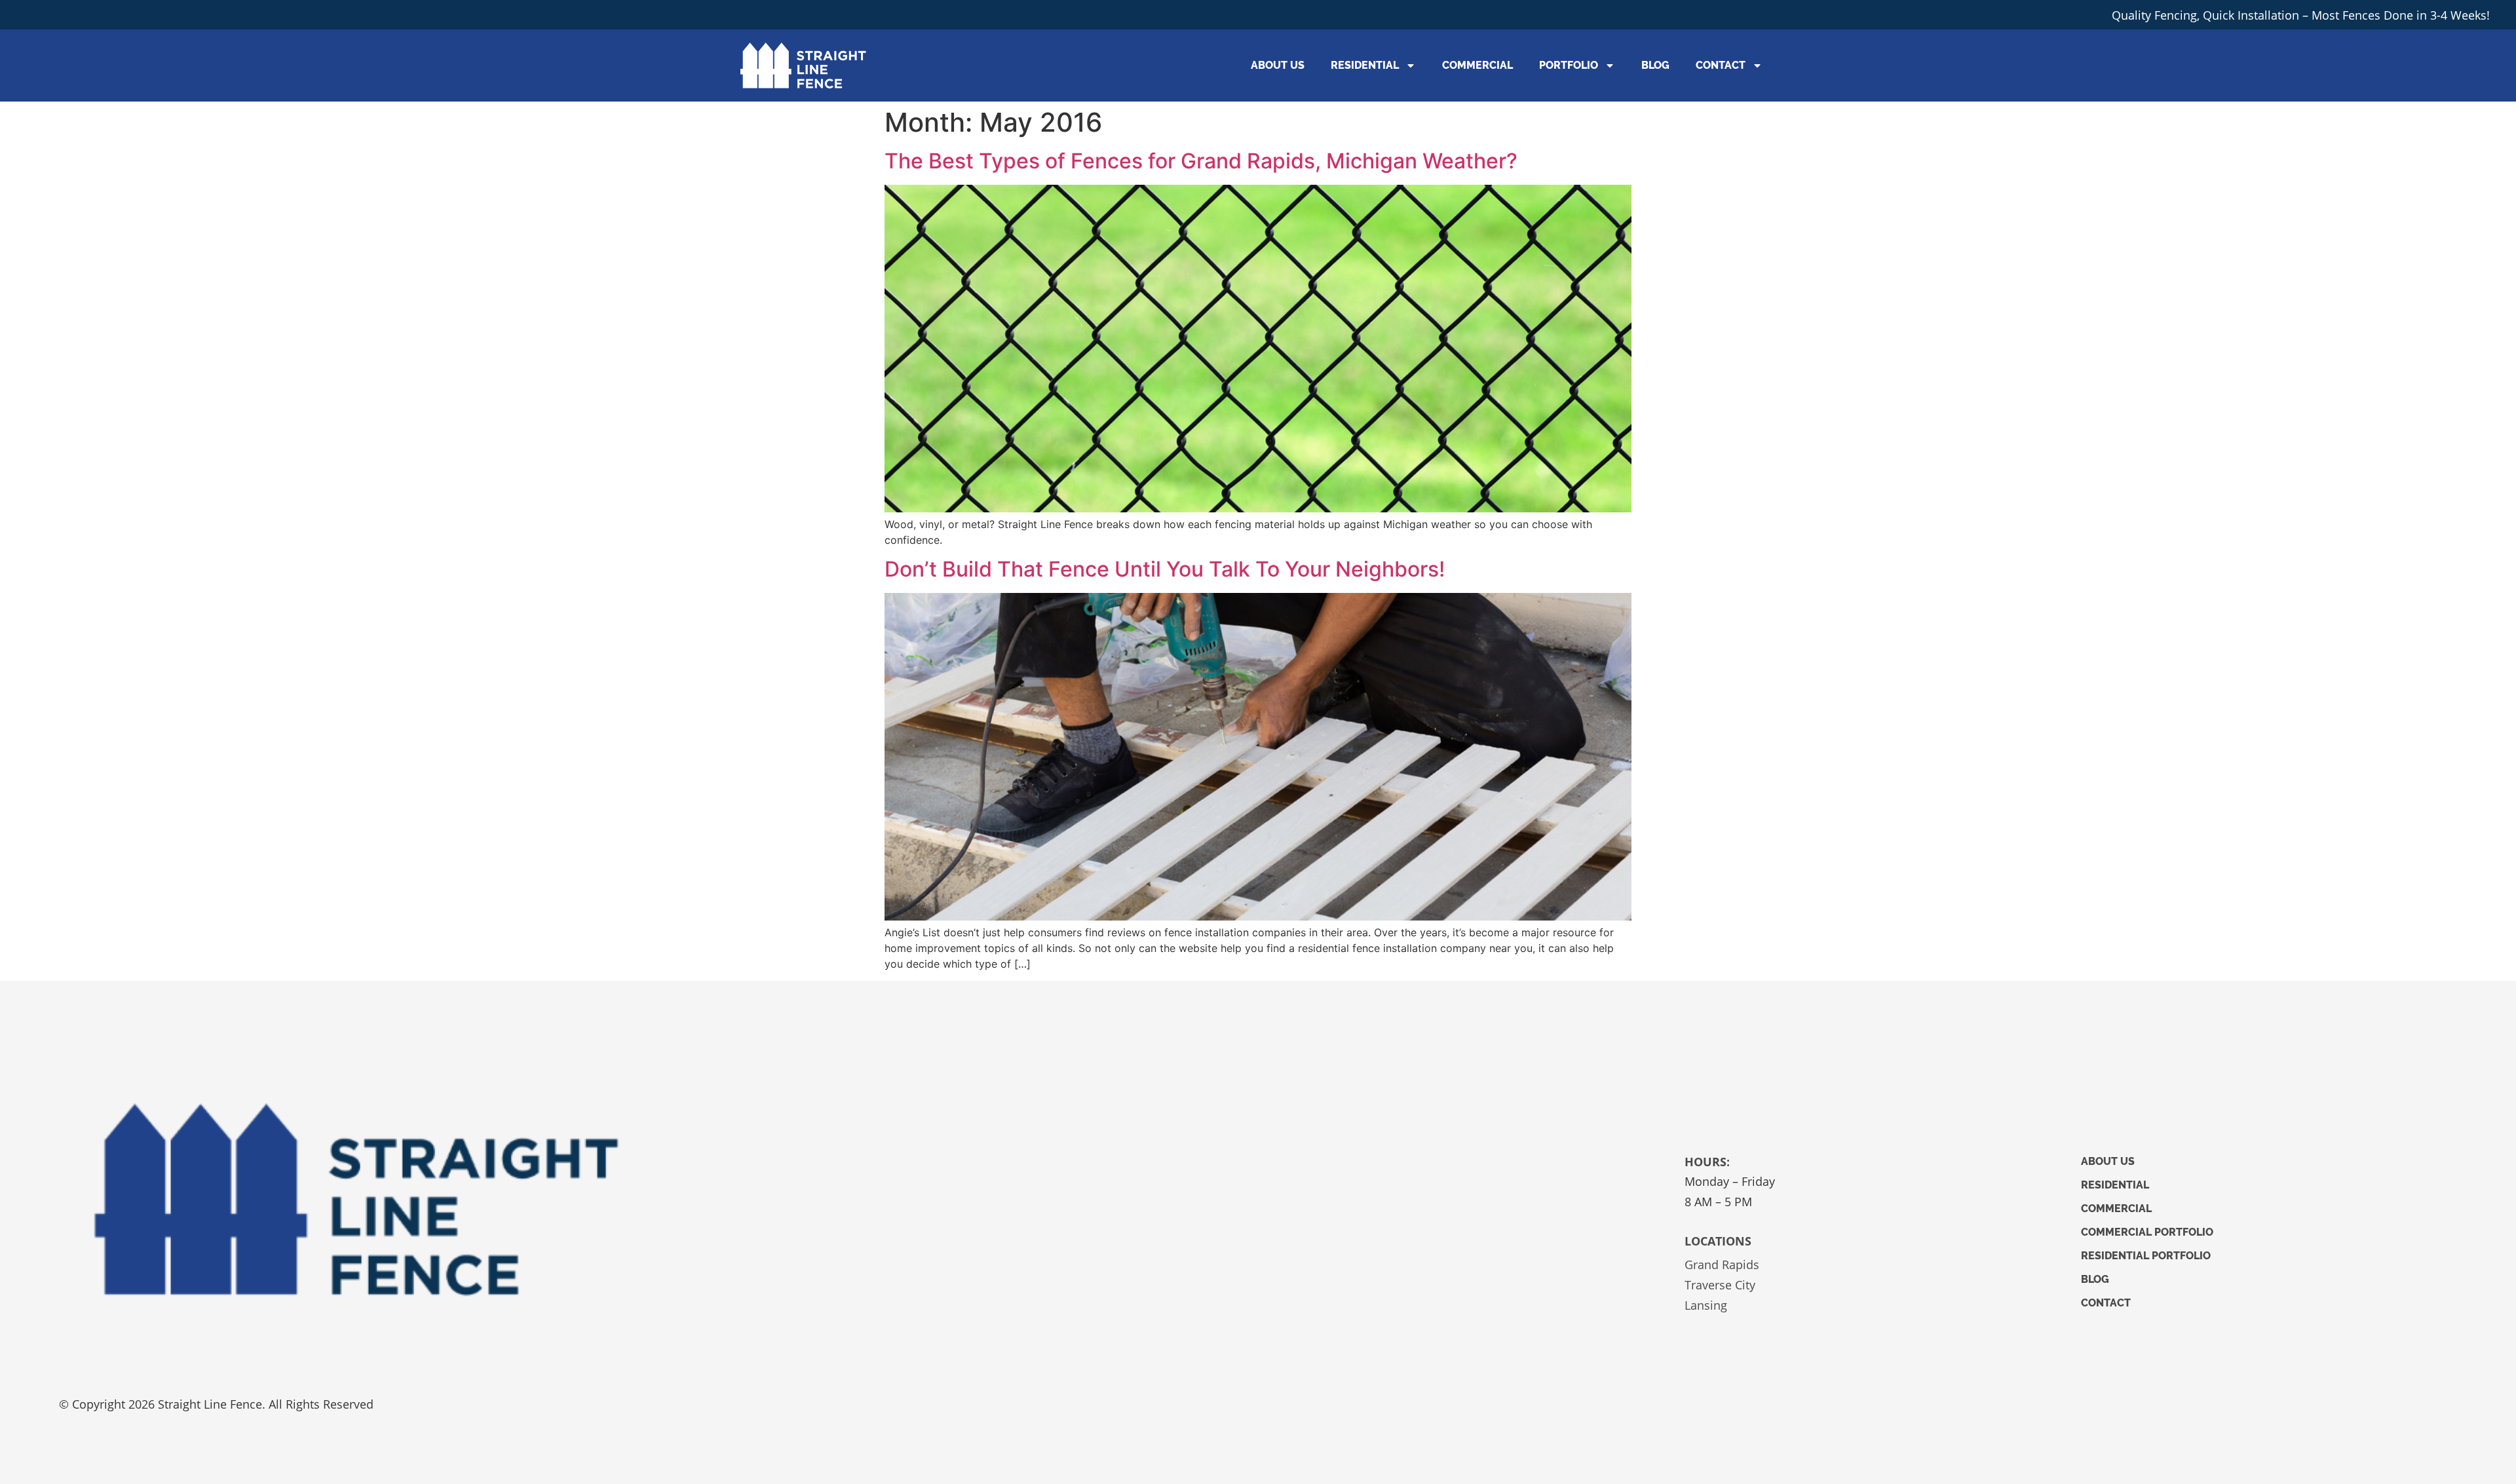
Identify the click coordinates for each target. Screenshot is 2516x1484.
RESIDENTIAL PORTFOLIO (2146, 1256)
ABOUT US (1278, 65)
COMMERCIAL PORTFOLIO (2147, 1232)
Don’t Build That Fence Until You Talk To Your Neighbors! (1165, 569)
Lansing (1706, 1305)
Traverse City (1720, 1285)
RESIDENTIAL (1365, 65)
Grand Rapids (1722, 1265)
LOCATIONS (1718, 1241)
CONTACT (1721, 65)
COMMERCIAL (1477, 65)
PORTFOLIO (1569, 65)
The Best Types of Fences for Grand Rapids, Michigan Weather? (1201, 161)
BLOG (1655, 65)
